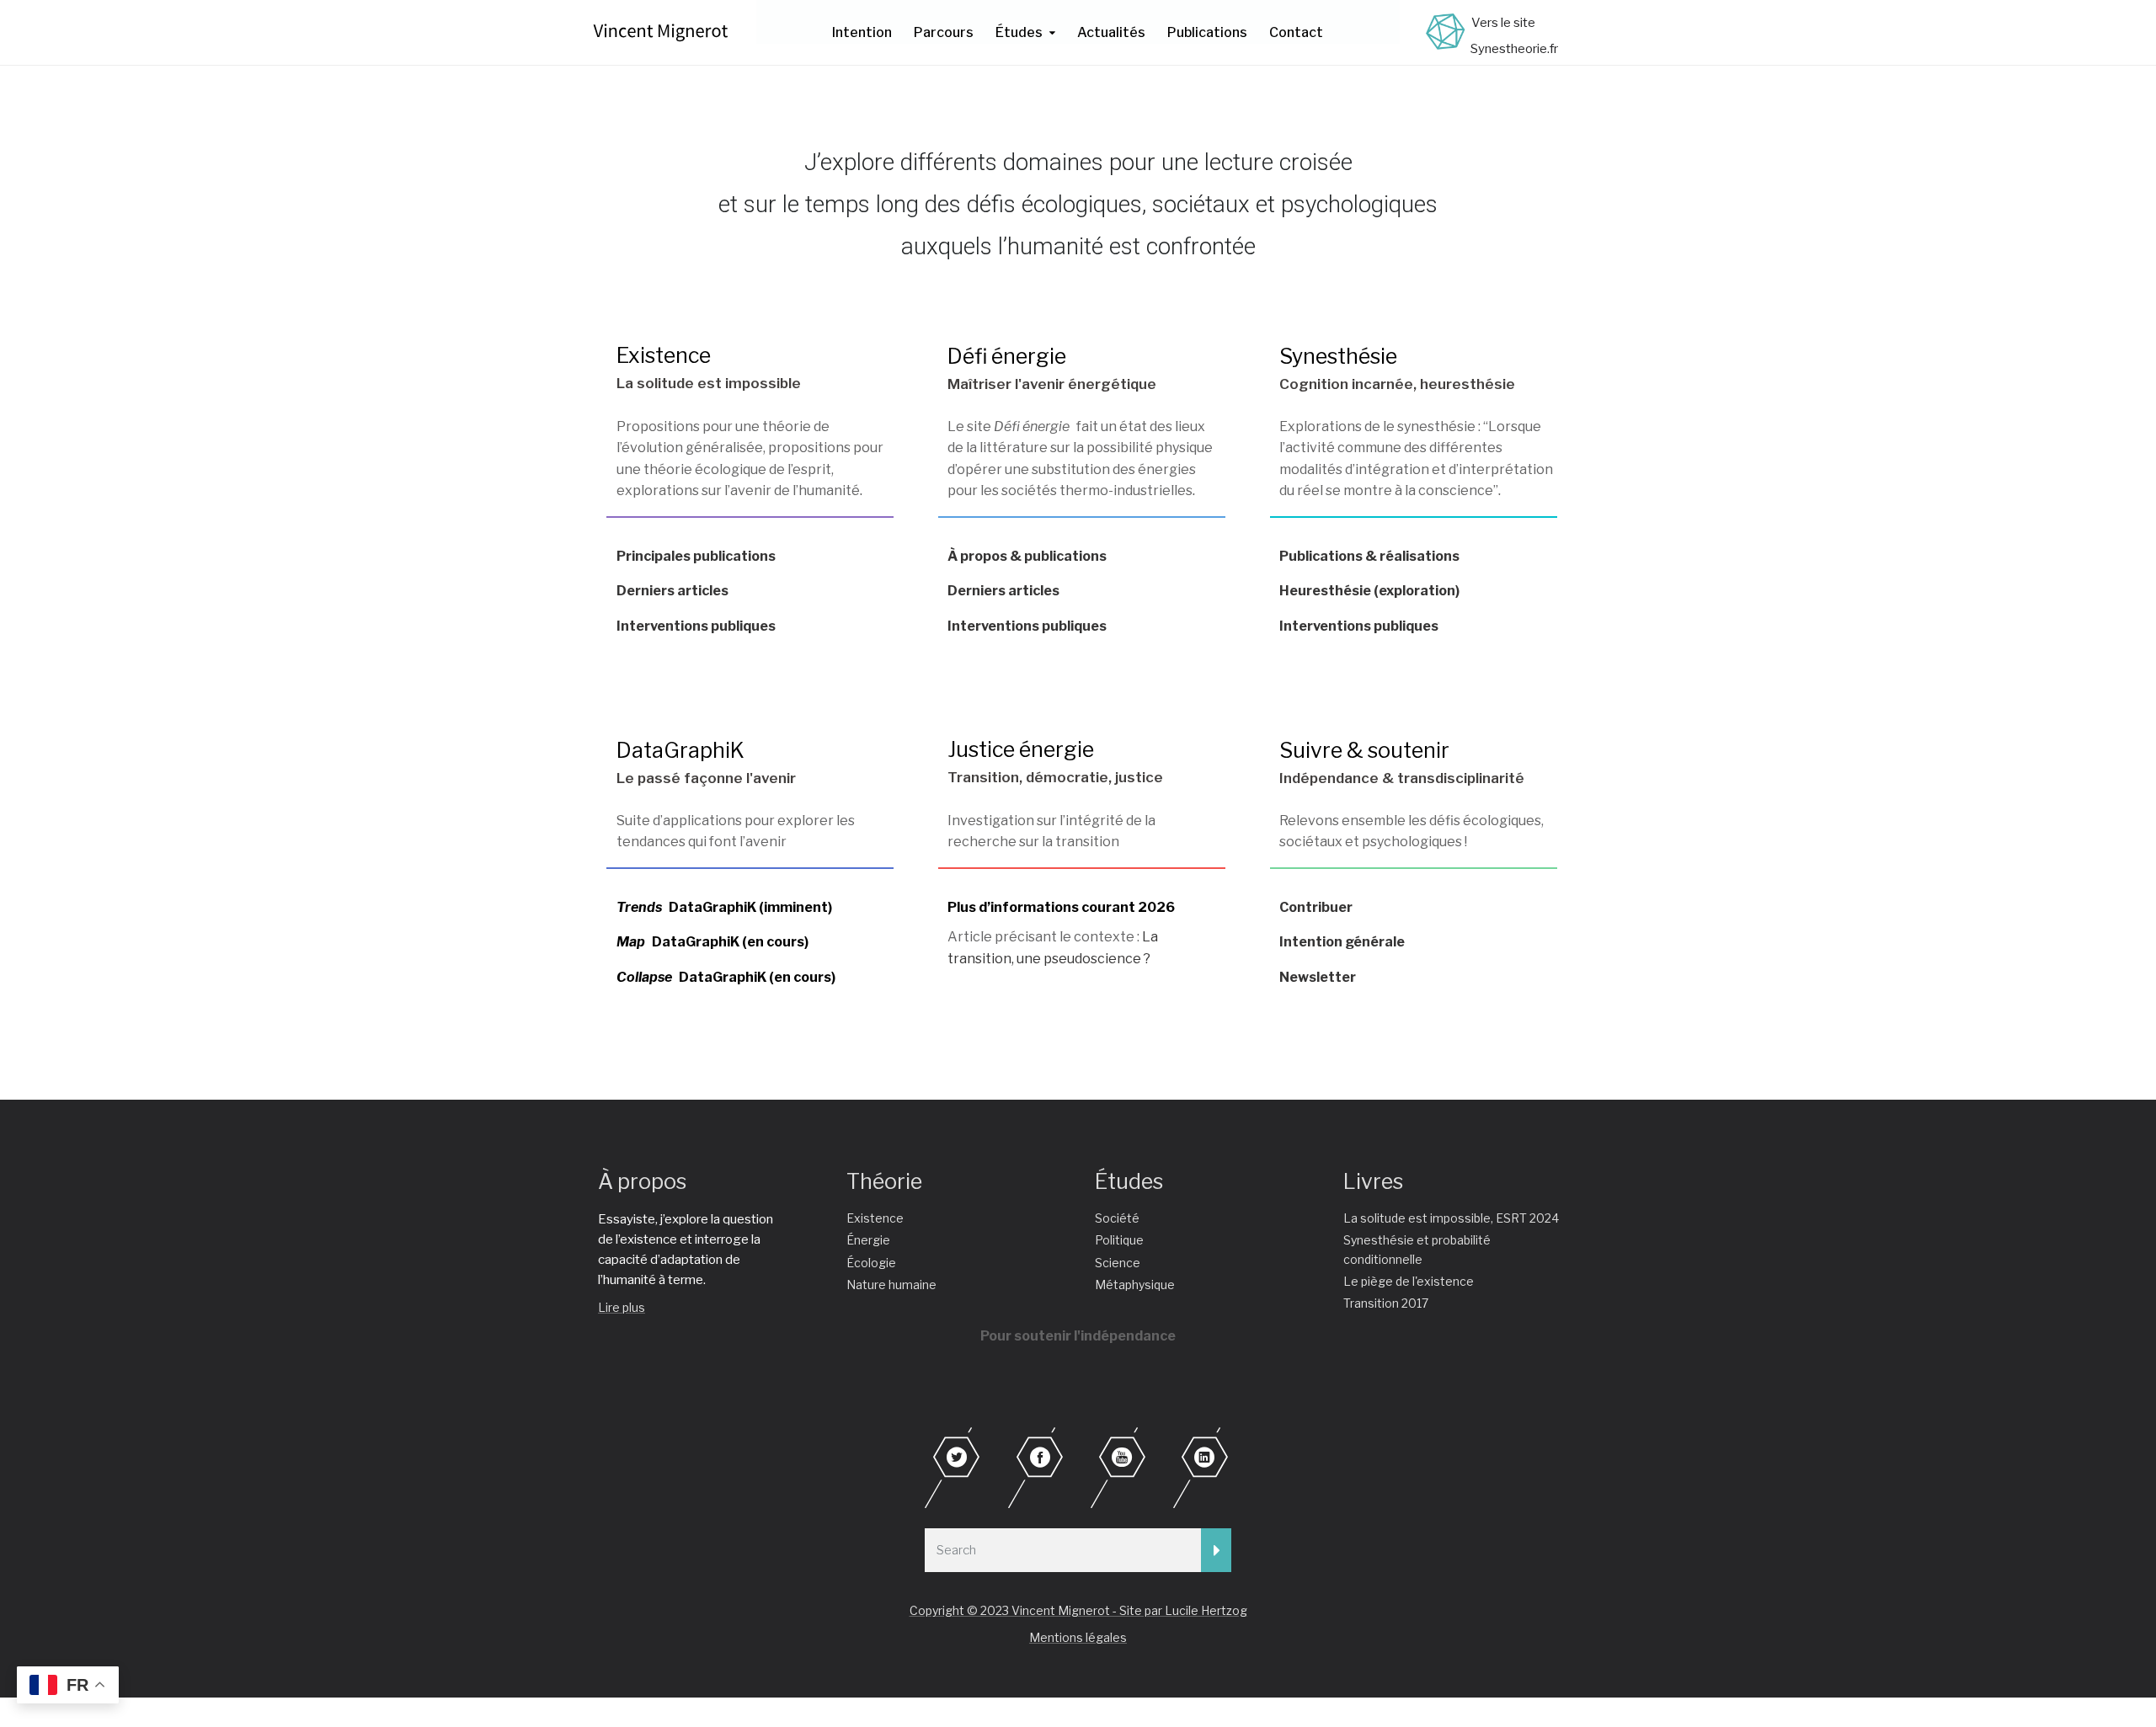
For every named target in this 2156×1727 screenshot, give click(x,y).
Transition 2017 (1386, 1303)
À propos (642, 1181)
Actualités (1111, 32)
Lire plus (622, 1307)
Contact (1296, 32)
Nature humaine (891, 1285)
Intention (862, 32)
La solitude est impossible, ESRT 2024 (1451, 1218)
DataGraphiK (680, 750)
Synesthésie (1338, 356)
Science (1118, 1263)
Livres (1373, 1181)
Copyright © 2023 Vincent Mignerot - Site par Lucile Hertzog (1078, 1610)
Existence (664, 355)
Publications (1207, 32)
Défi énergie (1007, 356)
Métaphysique (1135, 1285)
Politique (1119, 1240)
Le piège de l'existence (1409, 1281)
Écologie (871, 1263)
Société (1117, 1218)
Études (1019, 32)
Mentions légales (1078, 1637)
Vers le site (1503, 23)
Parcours (944, 32)
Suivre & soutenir (1364, 750)
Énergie (868, 1240)
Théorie (884, 1181)
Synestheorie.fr (1514, 49)
